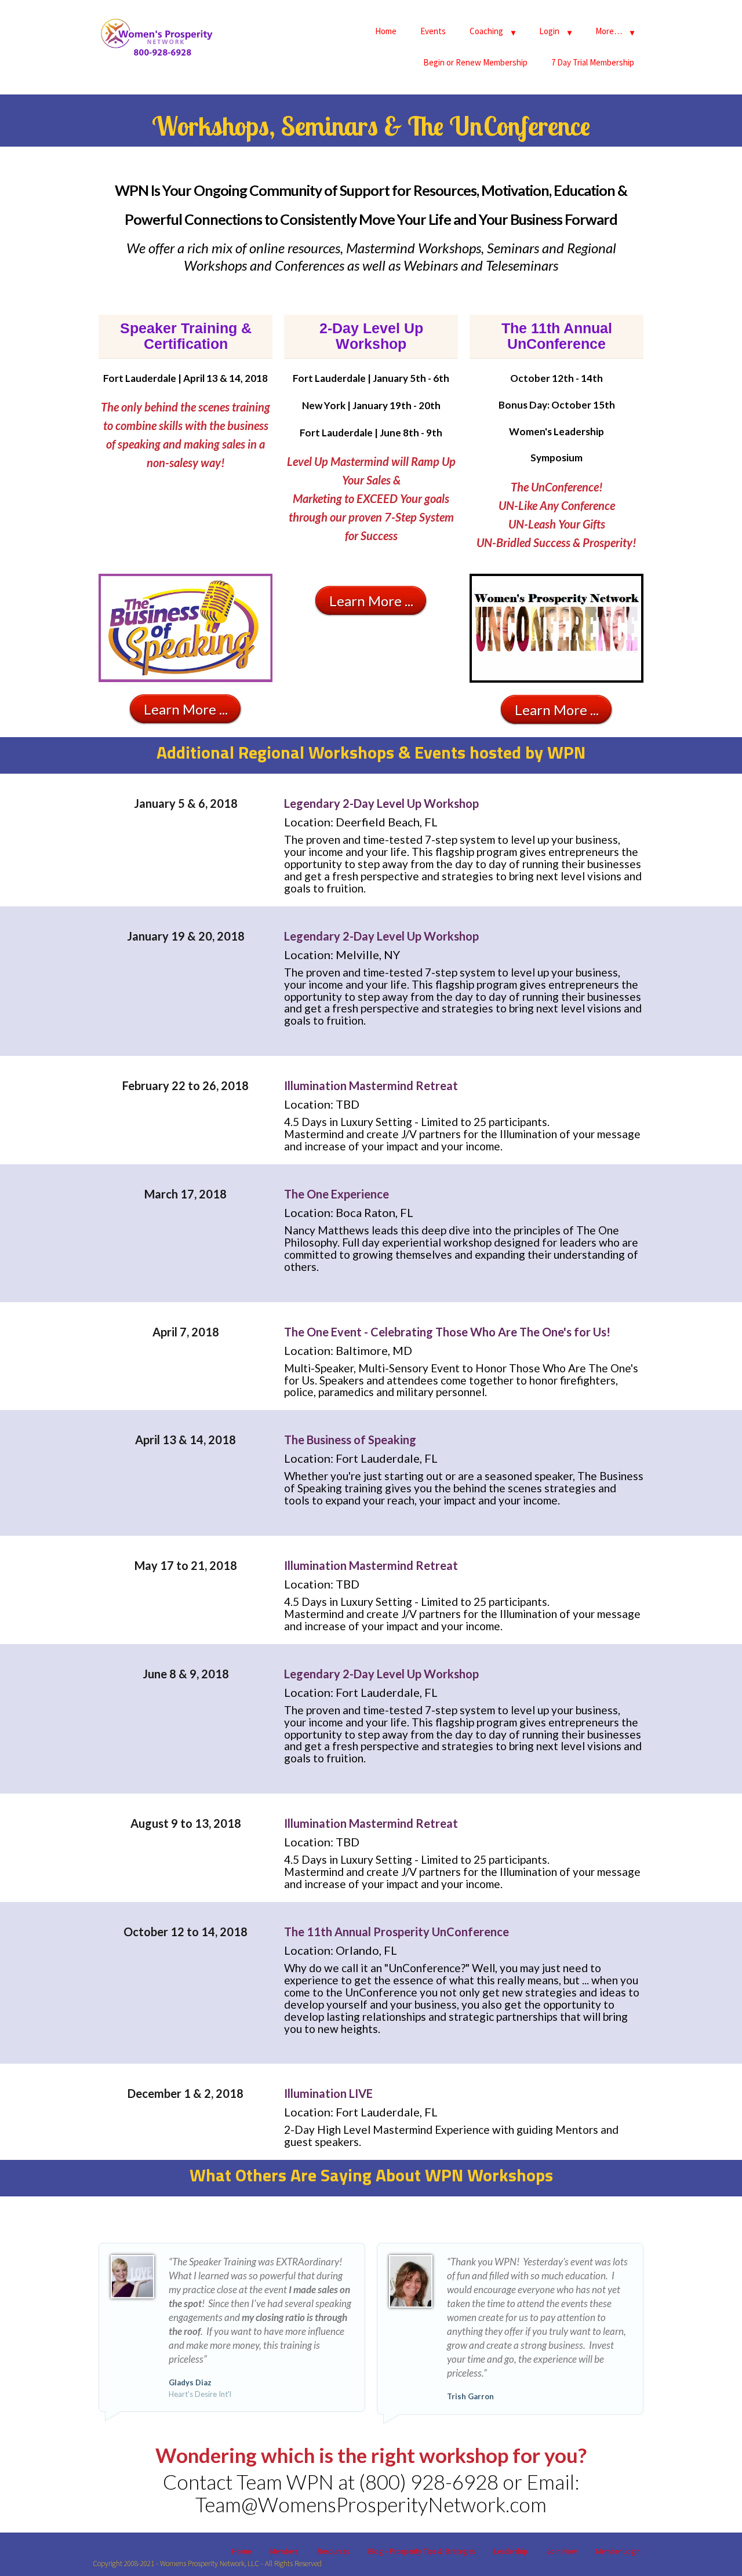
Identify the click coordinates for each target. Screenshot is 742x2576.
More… (609, 31)
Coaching (486, 31)
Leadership (511, 2551)
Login (549, 31)
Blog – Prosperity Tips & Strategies (421, 2551)
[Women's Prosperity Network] (157, 35)
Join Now (562, 2551)
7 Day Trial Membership (593, 62)
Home (386, 31)
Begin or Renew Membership (475, 62)
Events (433, 31)
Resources (333, 2551)
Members (284, 2551)
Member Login (618, 2551)
